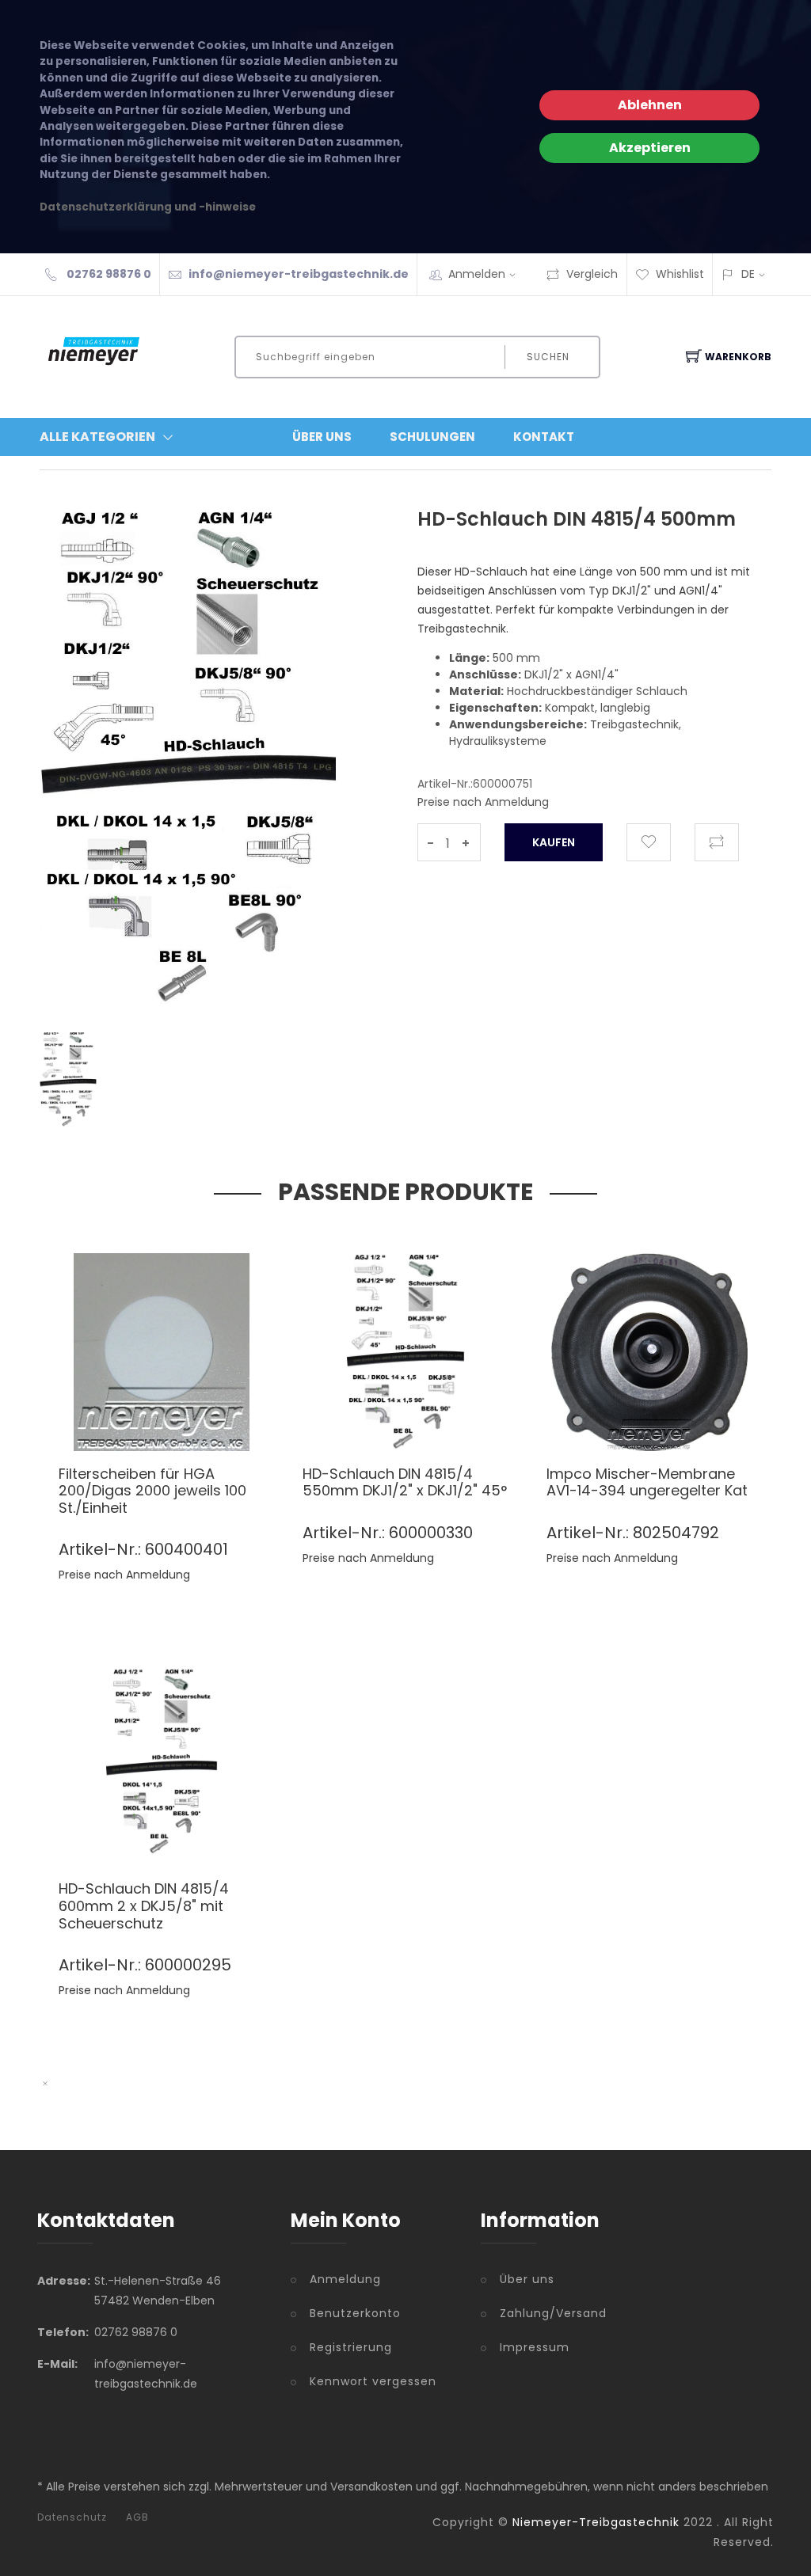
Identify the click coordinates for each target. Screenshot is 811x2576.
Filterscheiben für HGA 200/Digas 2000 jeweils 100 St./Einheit (152, 1491)
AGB (137, 2517)
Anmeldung (345, 2279)
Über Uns (322, 437)
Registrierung (351, 2347)
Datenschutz (72, 2517)
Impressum (535, 2347)
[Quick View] (222, 1417)
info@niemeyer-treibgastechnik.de (299, 274)
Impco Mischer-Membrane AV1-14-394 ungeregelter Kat (647, 1482)
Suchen (548, 357)
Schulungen (432, 437)
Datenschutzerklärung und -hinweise (148, 207)
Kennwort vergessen (373, 2381)
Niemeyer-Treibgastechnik (596, 2522)
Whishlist (680, 274)
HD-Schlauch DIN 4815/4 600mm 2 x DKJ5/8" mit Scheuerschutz (144, 1905)
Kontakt (544, 437)
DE (748, 274)
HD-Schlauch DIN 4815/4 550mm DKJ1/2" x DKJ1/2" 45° (405, 1482)
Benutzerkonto (355, 2313)
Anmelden (477, 274)
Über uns (527, 2279)
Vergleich (592, 274)
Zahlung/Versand (553, 2313)
